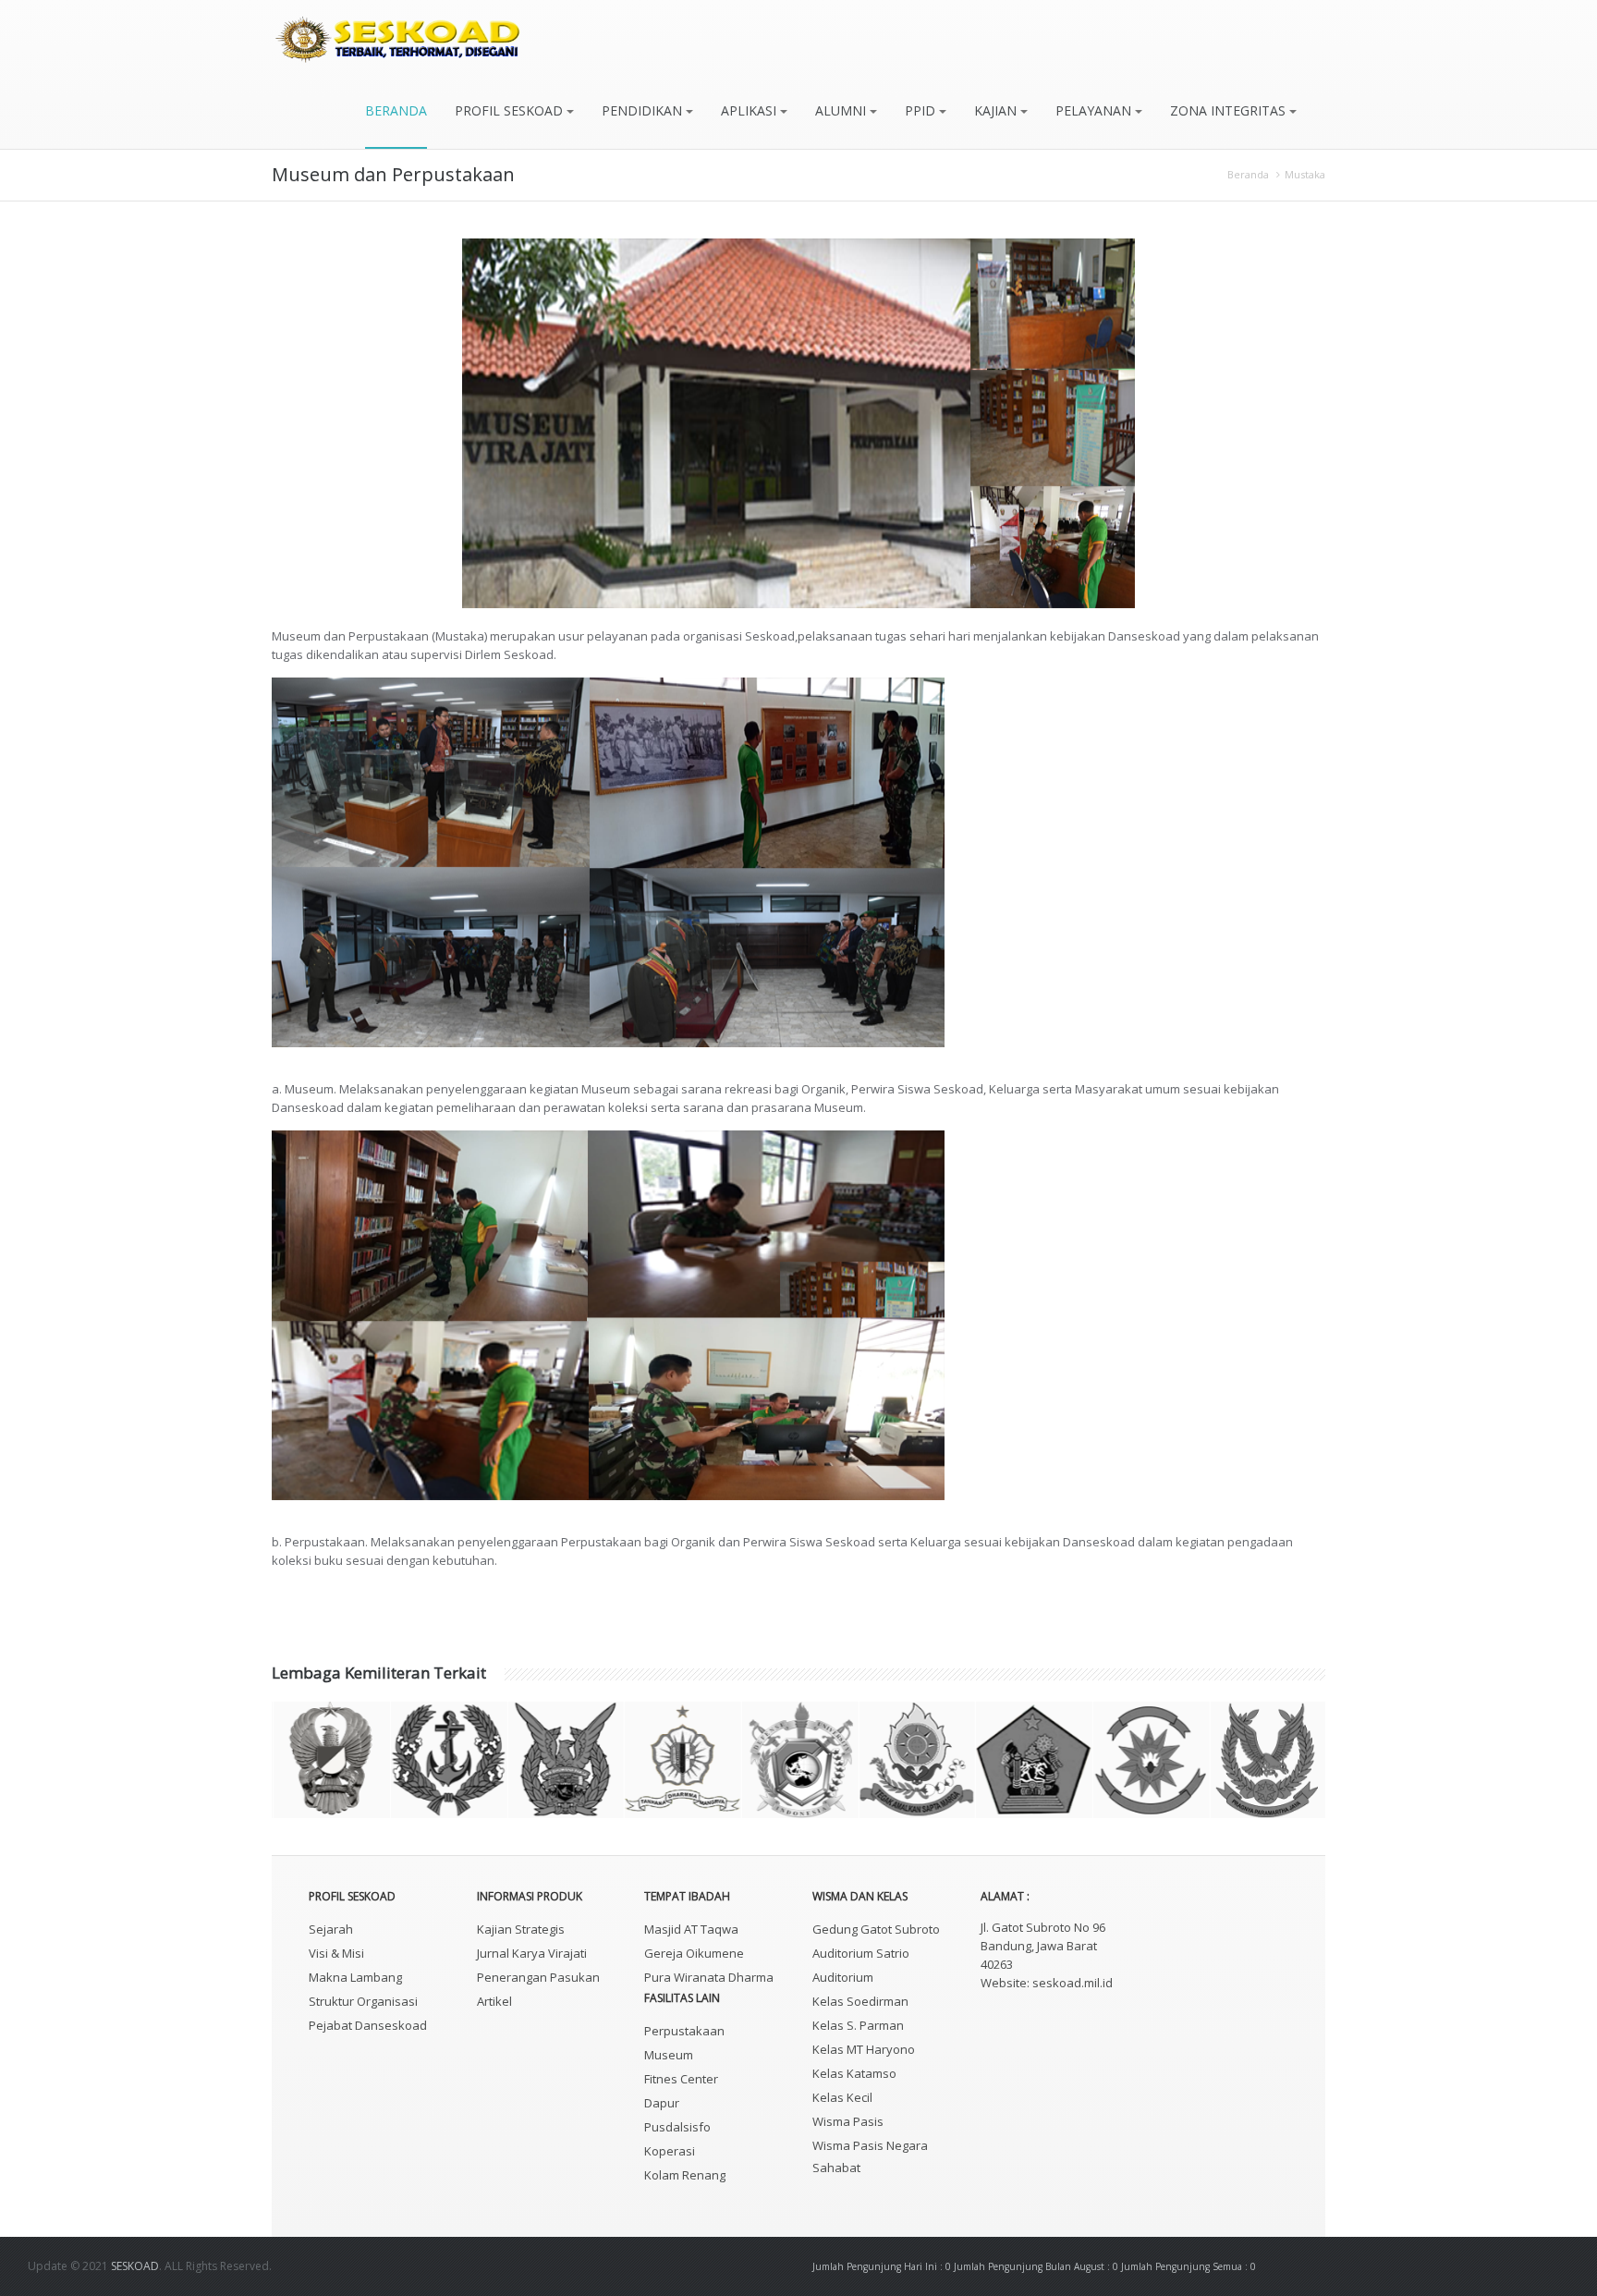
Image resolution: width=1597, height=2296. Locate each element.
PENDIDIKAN (644, 110)
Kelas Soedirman (860, 2001)
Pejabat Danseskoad (368, 2025)
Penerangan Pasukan (538, 1977)
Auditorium (843, 1977)
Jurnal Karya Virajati (532, 1953)
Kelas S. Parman (858, 2025)
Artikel (494, 2001)
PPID (922, 110)
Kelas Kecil (842, 2097)
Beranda (1248, 174)
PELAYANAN (1095, 110)
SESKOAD (135, 2266)
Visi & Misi (336, 1953)
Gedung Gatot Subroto (876, 1929)
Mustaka (1305, 174)
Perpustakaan (684, 2031)
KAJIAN (997, 110)
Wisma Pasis (848, 2121)
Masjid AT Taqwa (691, 1929)
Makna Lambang (355, 1977)
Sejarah (331, 1929)
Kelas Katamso (854, 2073)
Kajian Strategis (521, 1929)
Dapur (662, 2103)
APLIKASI (750, 110)
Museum (669, 2055)
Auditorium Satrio (861, 1953)
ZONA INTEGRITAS (1230, 110)
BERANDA (396, 110)
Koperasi (670, 2151)
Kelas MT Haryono (864, 2049)
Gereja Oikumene (694, 1953)
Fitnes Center (681, 2079)
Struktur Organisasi (363, 2001)
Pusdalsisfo (677, 2127)
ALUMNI (842, 110)
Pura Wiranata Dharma (709, 1977)
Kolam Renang (685, 2175)
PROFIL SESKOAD (511, 110)
